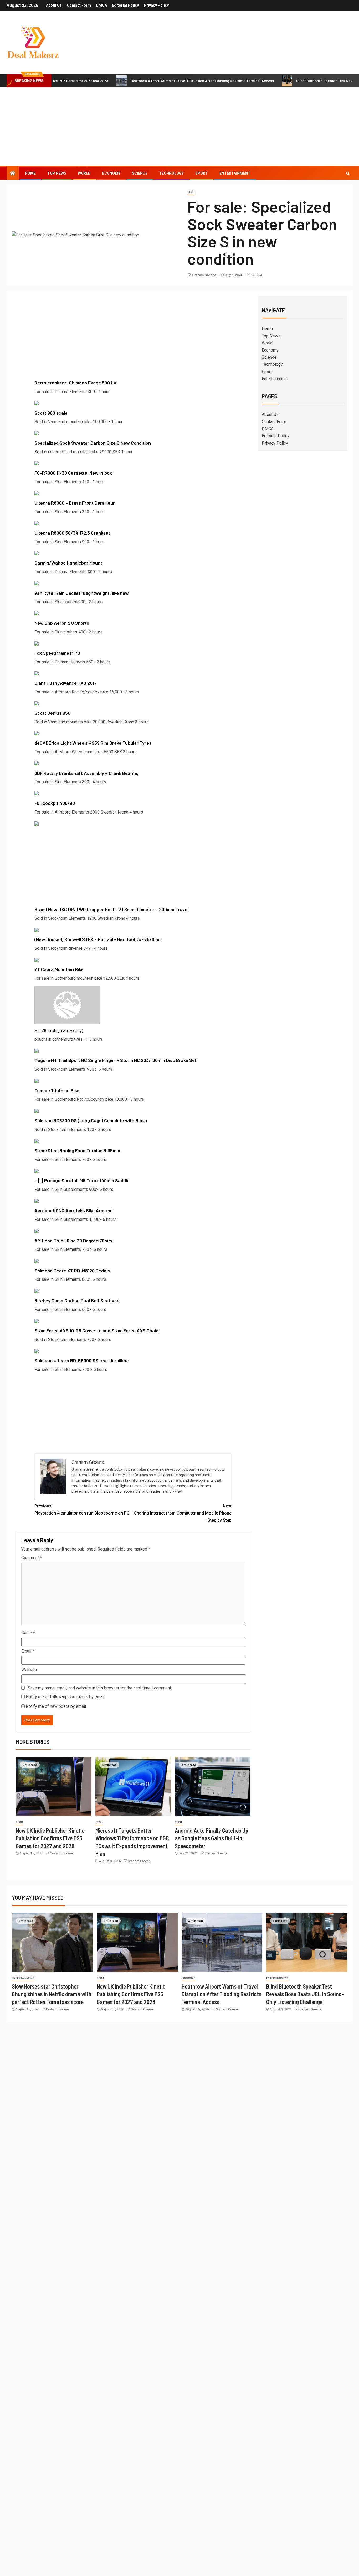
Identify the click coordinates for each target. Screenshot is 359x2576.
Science (140, 173)
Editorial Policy (125, 5)
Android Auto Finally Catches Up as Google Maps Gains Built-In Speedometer (212, 1838)
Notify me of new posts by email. (56, 1706)
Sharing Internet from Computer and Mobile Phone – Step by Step (183, 1513)
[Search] (348, 173)
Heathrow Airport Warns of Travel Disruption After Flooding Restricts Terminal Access (137, 81)
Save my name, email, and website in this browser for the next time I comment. (100, 1688)
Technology (171, 173)
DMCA (101, 5)
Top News (57, 173)
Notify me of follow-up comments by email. (66, 1697)
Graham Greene (205, 275)
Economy (111, 173)
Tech (191, 192)
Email (28, 1651)
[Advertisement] (179, 126)
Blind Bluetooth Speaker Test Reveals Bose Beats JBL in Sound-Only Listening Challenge (305, 1994)
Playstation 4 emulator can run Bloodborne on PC (82, 1510)
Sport (202, 173)
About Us (54, 5)
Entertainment (235, 173)
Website (29, 1670)
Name (28, 1633)
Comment (32, 1558)
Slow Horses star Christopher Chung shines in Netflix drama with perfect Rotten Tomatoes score (52, 1994)
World (84, 173)
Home (30, 173)
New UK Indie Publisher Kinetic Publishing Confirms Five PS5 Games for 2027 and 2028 (50, 1838)
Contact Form (79, 5)
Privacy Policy (156, 5)
